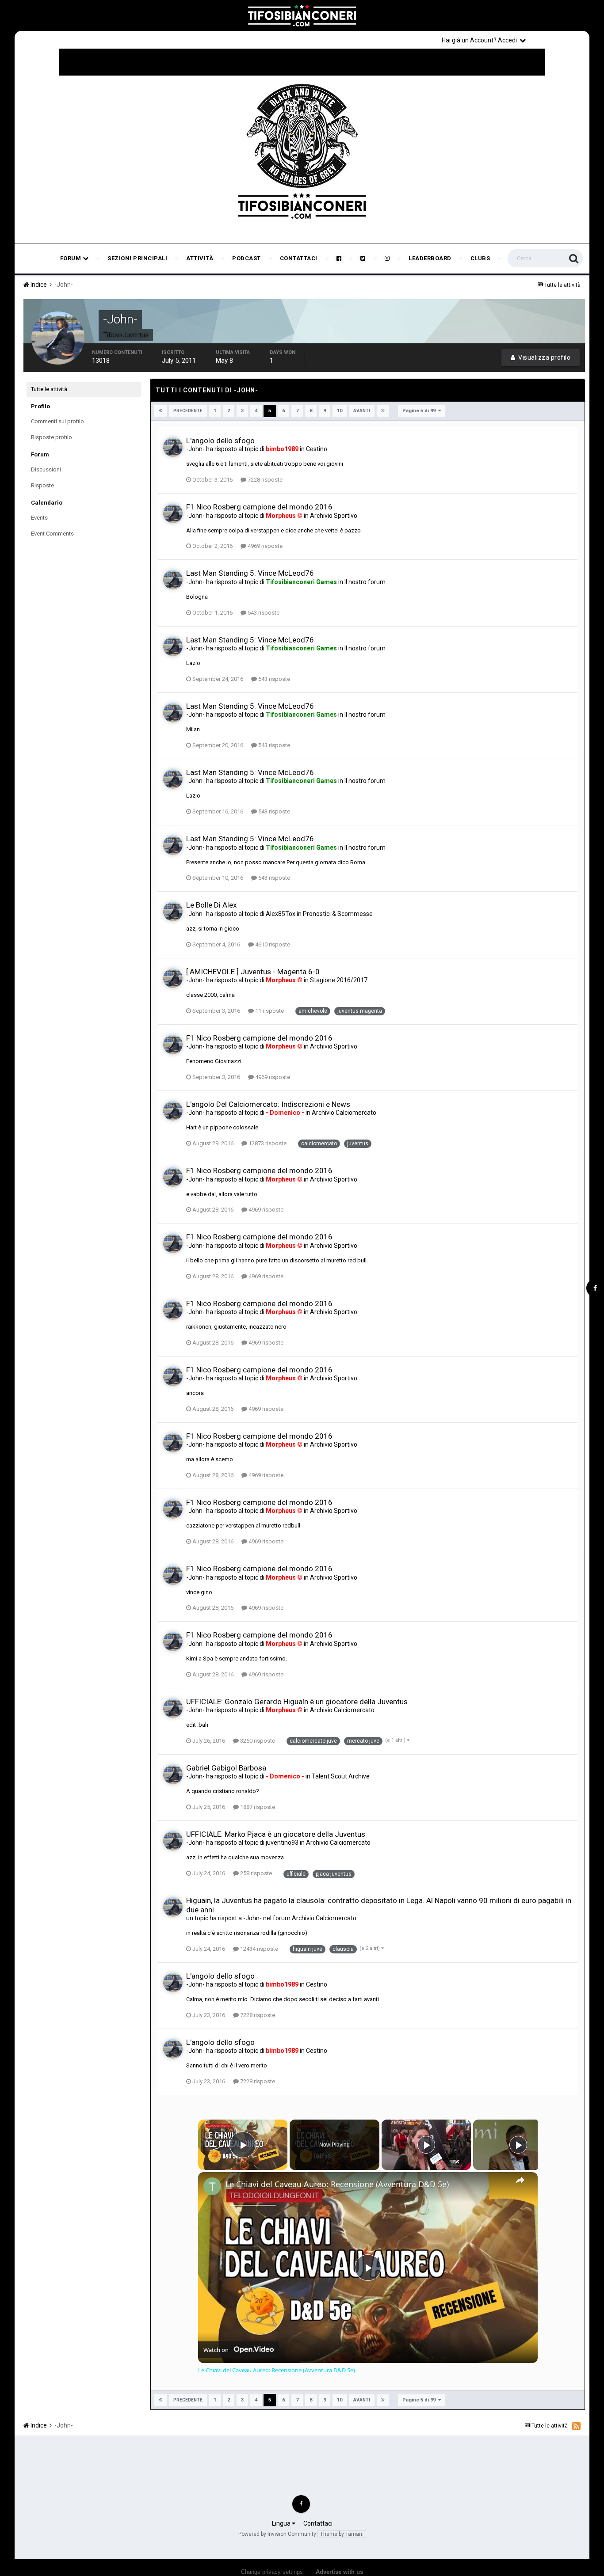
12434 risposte (258, 1949)
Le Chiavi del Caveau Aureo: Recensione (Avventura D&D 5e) (337, 2184)
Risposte (42, 485)
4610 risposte (272, 944)
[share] (520, 2180)
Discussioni (46, 469)
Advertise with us (339, 2572)
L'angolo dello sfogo (220, 441)
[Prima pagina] (161, 411)
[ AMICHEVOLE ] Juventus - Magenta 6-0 (253, 972)
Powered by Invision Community (277, 2534)
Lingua (282, 2523)
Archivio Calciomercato (344, 1113)
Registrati (559, 40)
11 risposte (269, 1011)
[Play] (426, 2145)
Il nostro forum (365, 582)
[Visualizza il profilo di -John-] (173, 447)
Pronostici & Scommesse (338, 914)
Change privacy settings (272, 2572)
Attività (200, 258)
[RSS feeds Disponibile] (576, 2426)
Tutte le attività (49, 389)
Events (39, 518)
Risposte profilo (52, 437)
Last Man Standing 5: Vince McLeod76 (250, 573)
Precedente (188, 411)
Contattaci (299, 258)
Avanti (362, 411)
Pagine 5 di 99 (420, 411)
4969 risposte (264, 546)
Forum (71, 258)
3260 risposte (257, 1741)
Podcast (247, 258)
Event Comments (52, 534)
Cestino (317, 449)
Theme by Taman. (342, 2534)
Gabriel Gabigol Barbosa (226, 1768)
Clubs (480, 258)
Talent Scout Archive (341, 1776)
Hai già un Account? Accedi (481, 40)
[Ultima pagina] (383, 411)
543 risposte (263, 613)
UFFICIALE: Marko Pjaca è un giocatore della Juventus (276, 1834)
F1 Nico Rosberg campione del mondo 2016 (259, 507)
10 (340, 411)
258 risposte (255, 1873)
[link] (212, 2186)
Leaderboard (430, 258)
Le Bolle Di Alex (211, 905)
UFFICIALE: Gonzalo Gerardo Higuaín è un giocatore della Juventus (297, 1702)
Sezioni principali (137, 258)
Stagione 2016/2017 (339, 980)
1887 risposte (257, 1807)
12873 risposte (267, 1143)
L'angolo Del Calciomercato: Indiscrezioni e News (268, 1104)
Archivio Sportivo (334, 516)
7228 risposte (264, 480)
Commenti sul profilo (57, 421)
